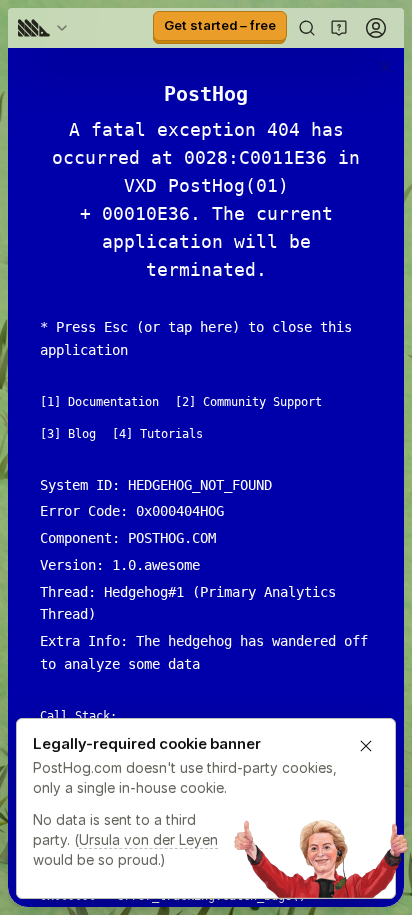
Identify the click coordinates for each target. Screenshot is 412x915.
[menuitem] (46, 28)
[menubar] (46, 28)
